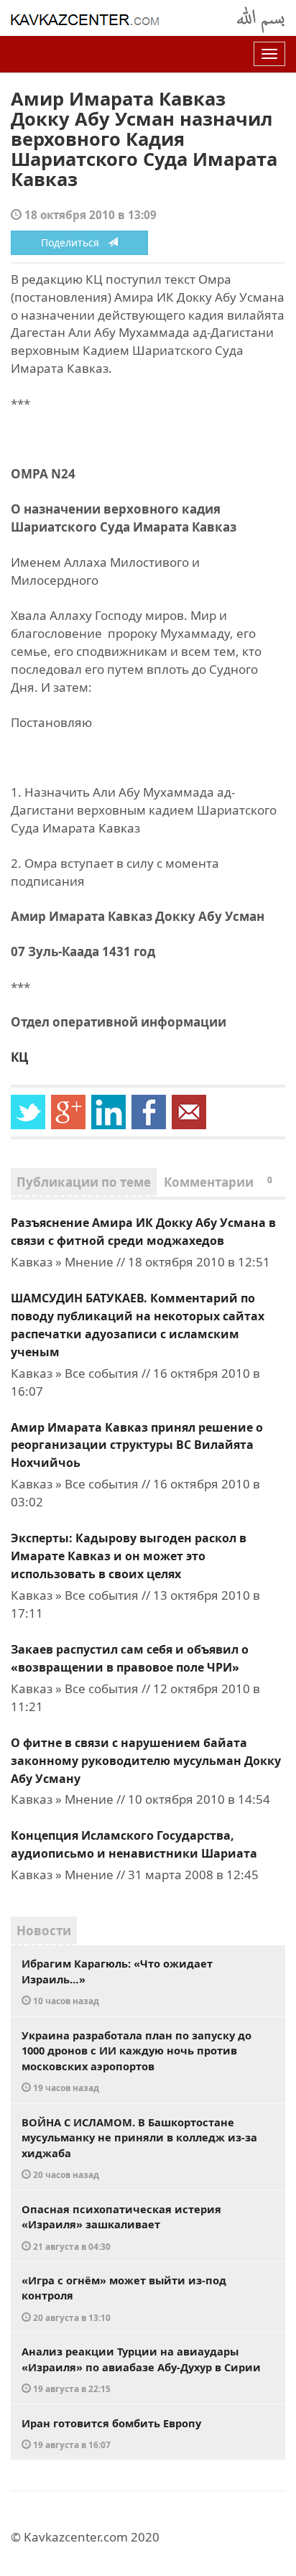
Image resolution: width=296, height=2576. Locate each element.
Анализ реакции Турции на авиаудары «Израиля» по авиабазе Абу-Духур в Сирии (141, 2369)
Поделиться (74, 242)
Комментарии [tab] (218, 1182)
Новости (44, 1931)
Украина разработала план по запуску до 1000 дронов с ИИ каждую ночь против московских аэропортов (137, 2061)
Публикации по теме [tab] (84, 1182)
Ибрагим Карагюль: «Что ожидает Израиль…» (117, 1981)
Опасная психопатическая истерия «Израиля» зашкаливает (121, 2227)
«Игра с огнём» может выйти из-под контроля (124, 2298)
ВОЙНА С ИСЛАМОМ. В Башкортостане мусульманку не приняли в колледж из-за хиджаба (139, 2148)
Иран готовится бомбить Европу (111, 2433)
